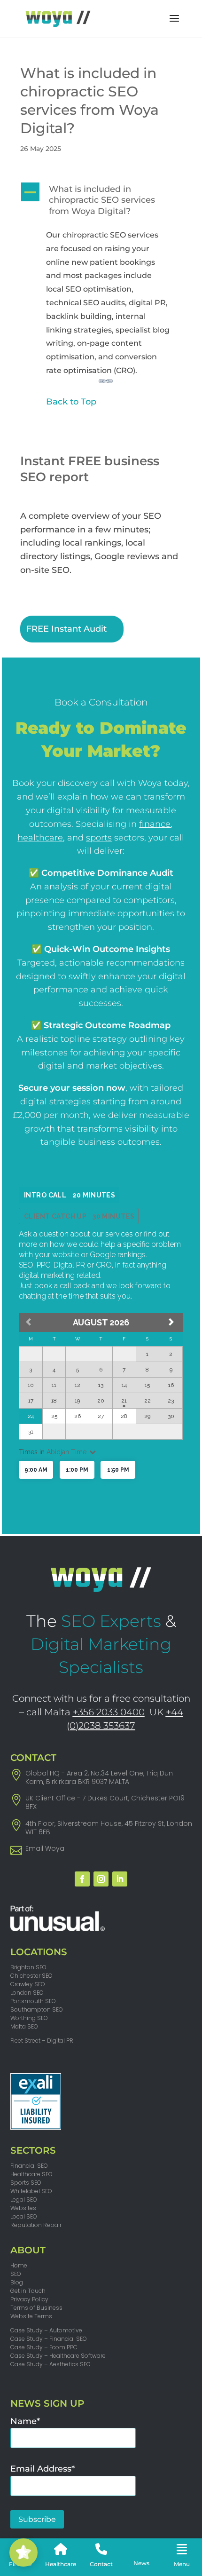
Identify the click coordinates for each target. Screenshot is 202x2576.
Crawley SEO (28, 1984)
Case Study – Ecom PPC (44, 2347)
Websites (23, 2208)
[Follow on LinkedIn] (120, 1879)
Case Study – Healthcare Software (58, 2356)
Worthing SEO (29, 2018)
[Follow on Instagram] (101, 1879)
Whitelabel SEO (31, 2191)
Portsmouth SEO (33, 2001)
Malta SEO (24, 2026)
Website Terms (31, 2316)
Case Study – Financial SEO (49, 2339)
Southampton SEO (37, 2009)
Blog (17, 2282)
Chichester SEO (31, 1976)
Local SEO (24, 2216)
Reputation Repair (36, 2225)
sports (99, 838)
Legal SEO (24, 2200)
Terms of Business (36, 2308)
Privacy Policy (29, 2299)
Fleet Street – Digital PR (42, 2041)
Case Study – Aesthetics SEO (50, 2364)
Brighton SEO (28, 1967)
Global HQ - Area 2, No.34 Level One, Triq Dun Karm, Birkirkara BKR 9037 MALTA (99, 1777)
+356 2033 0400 (109, 1712)
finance (155, 824)
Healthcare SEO (31, 2174)
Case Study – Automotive (46, 2330)
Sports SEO (26, 2183)
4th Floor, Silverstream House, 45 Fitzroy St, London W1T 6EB (109, 1828)
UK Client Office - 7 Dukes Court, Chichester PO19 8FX (105, 1802)
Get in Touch (28, 2291)
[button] (101, 203)
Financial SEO (29, 2166)
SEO (16, 2274)
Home (19, 2265)
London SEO (27, 1993)
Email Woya (45, 1848)
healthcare (40, 838)
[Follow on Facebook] (82, 1879)
